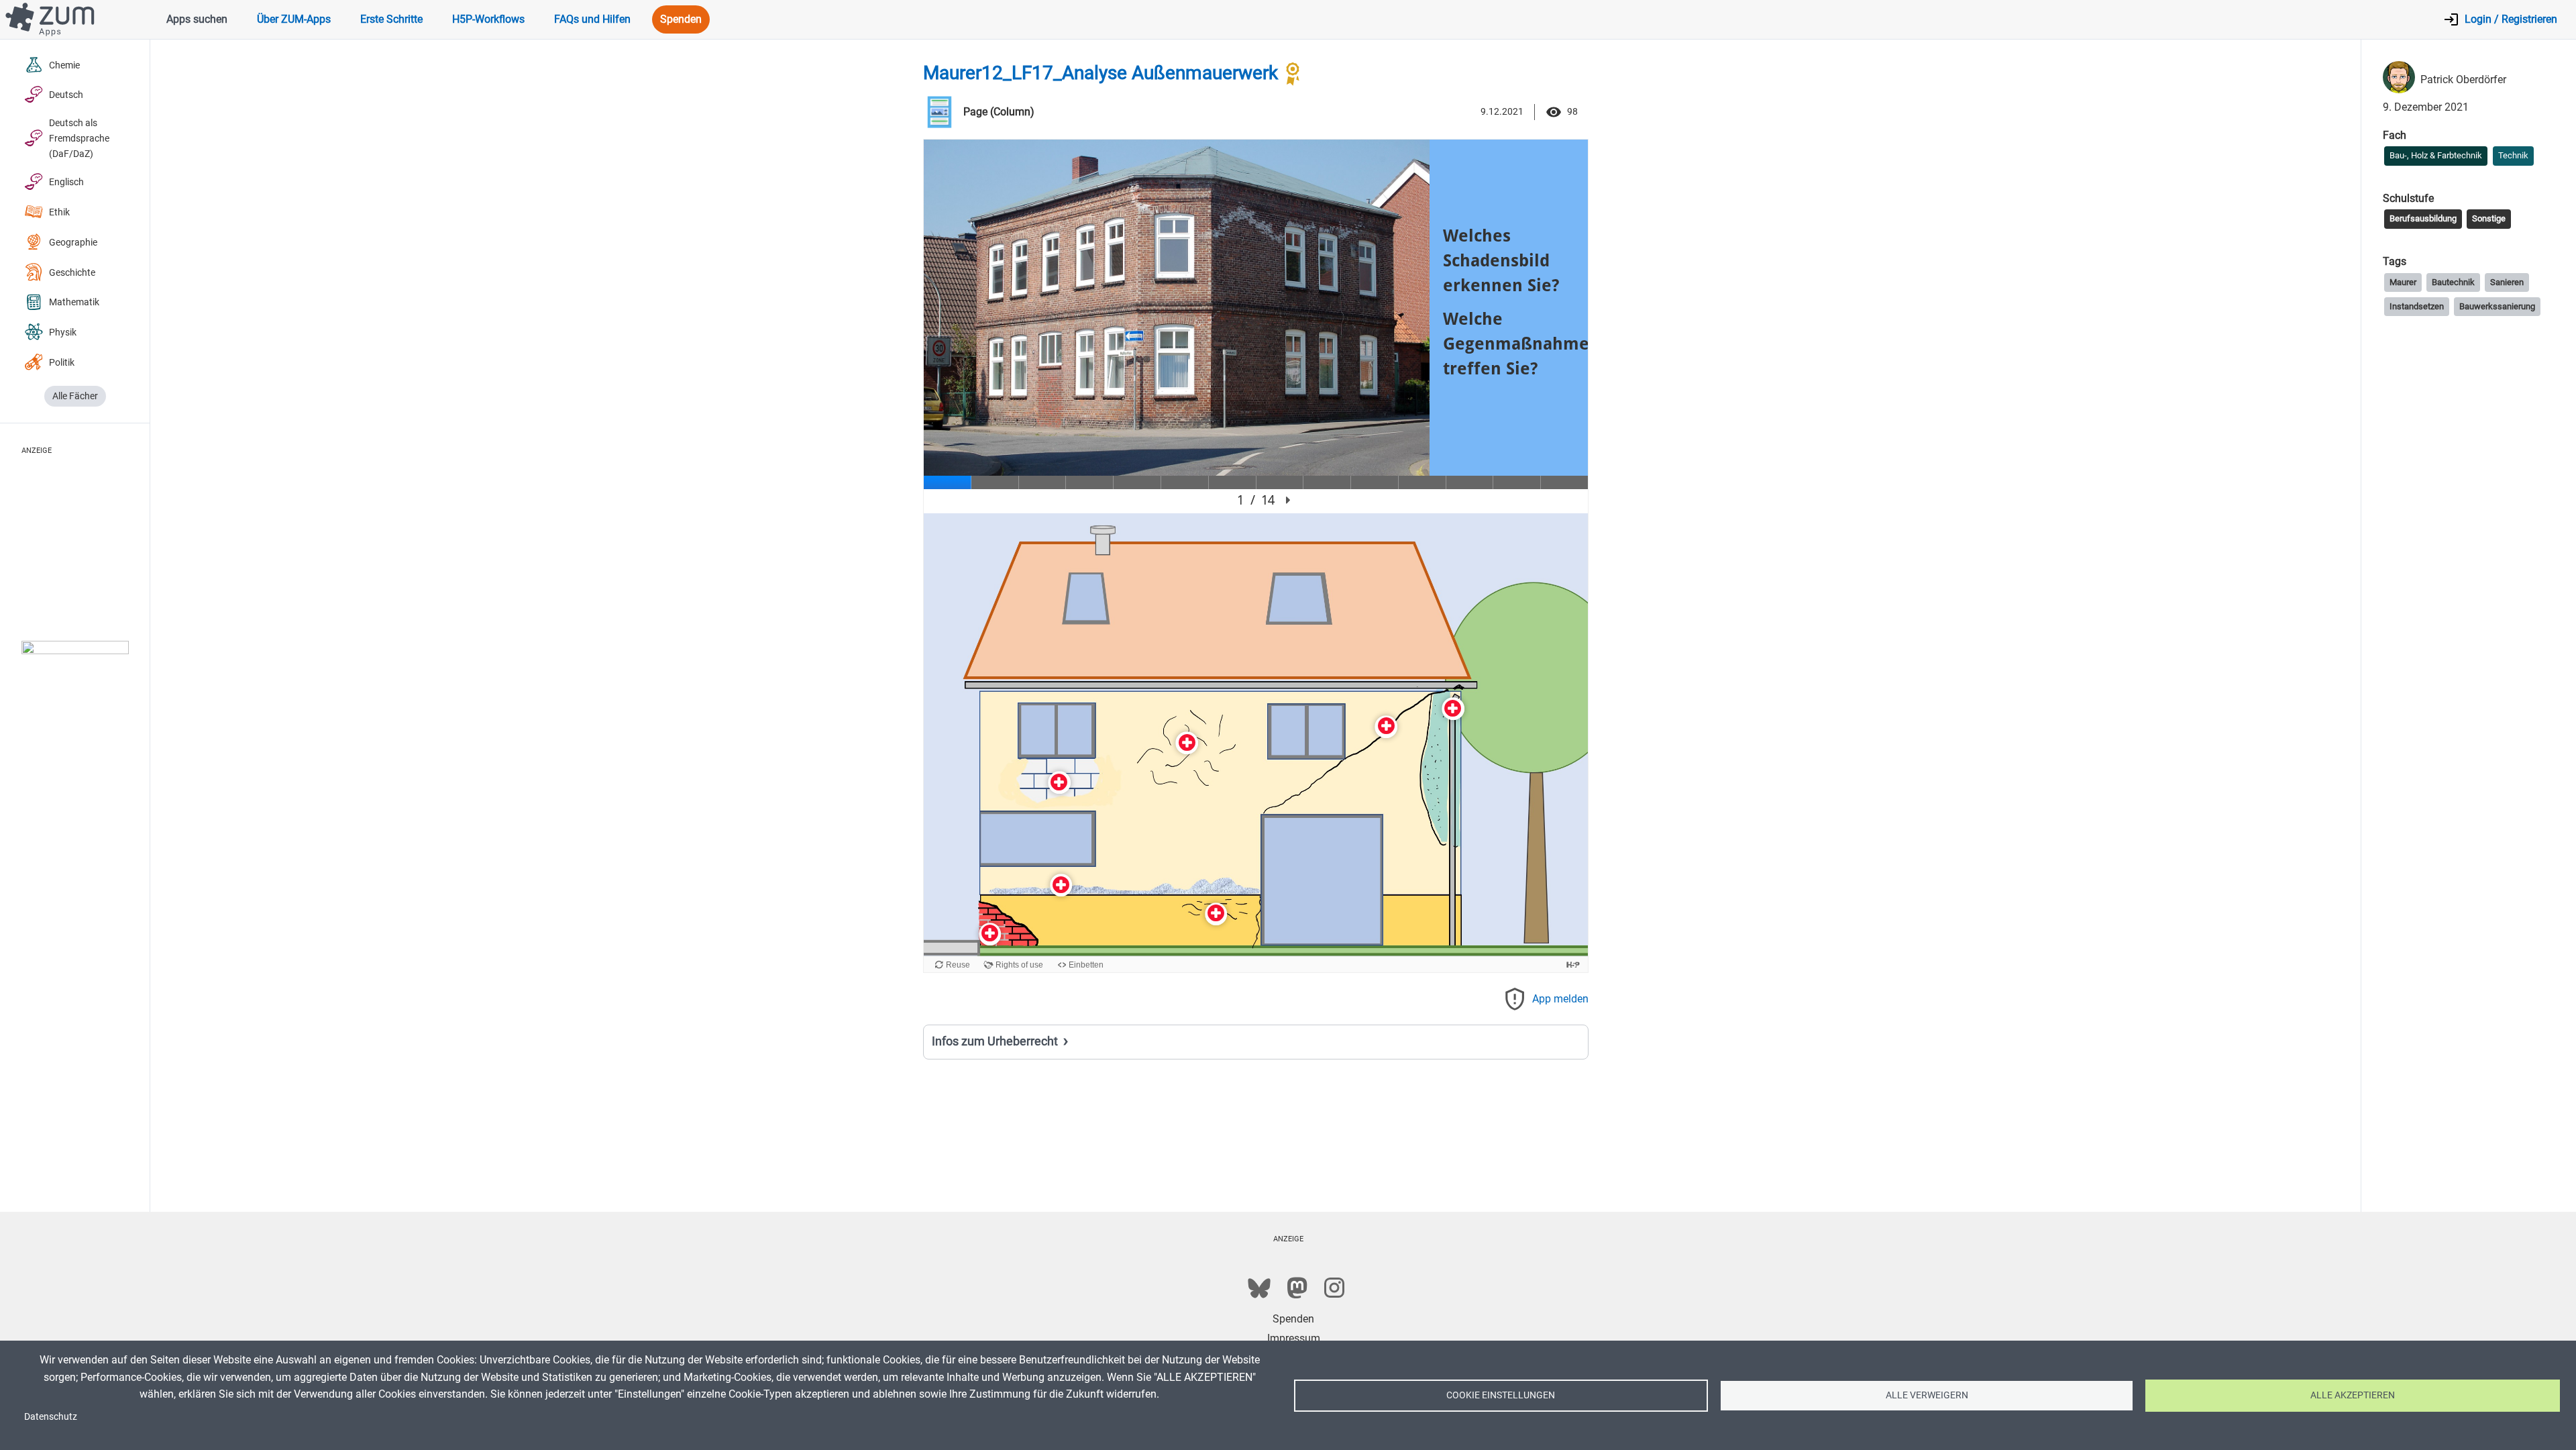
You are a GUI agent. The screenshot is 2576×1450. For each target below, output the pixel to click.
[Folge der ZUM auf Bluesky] (1259, 1288)
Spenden (681, 19)
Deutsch (66, 95)
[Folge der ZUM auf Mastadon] (1297, 1288)
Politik (62, 363)
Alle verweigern (1927, 1395)
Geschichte (72, 273)
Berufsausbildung (2423, 218)
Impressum (1294, 1338)
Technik (2513, 155)
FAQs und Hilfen (592, 19)
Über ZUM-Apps (294, 19)
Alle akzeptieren (2353, 1395)
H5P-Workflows (488, 19)
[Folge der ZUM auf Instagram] (1334, 1288)
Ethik (59, 212)
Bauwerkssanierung (2497, 306)
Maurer (2403, 282)
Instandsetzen (2417, 306)
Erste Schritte (391, 19)
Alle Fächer (75, 396)
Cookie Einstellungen (1501, 1395)
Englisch (66, 182)
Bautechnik (2453, 282)
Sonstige (2489, 218)
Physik (63, 332)
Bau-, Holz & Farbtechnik (2436, 155)
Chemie (64, 65)
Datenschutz (51, 1416)
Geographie (73, 243)
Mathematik (74, 302)
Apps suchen (197, 19)
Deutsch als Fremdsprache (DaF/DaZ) (79, 139)
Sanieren (2507, 282)
